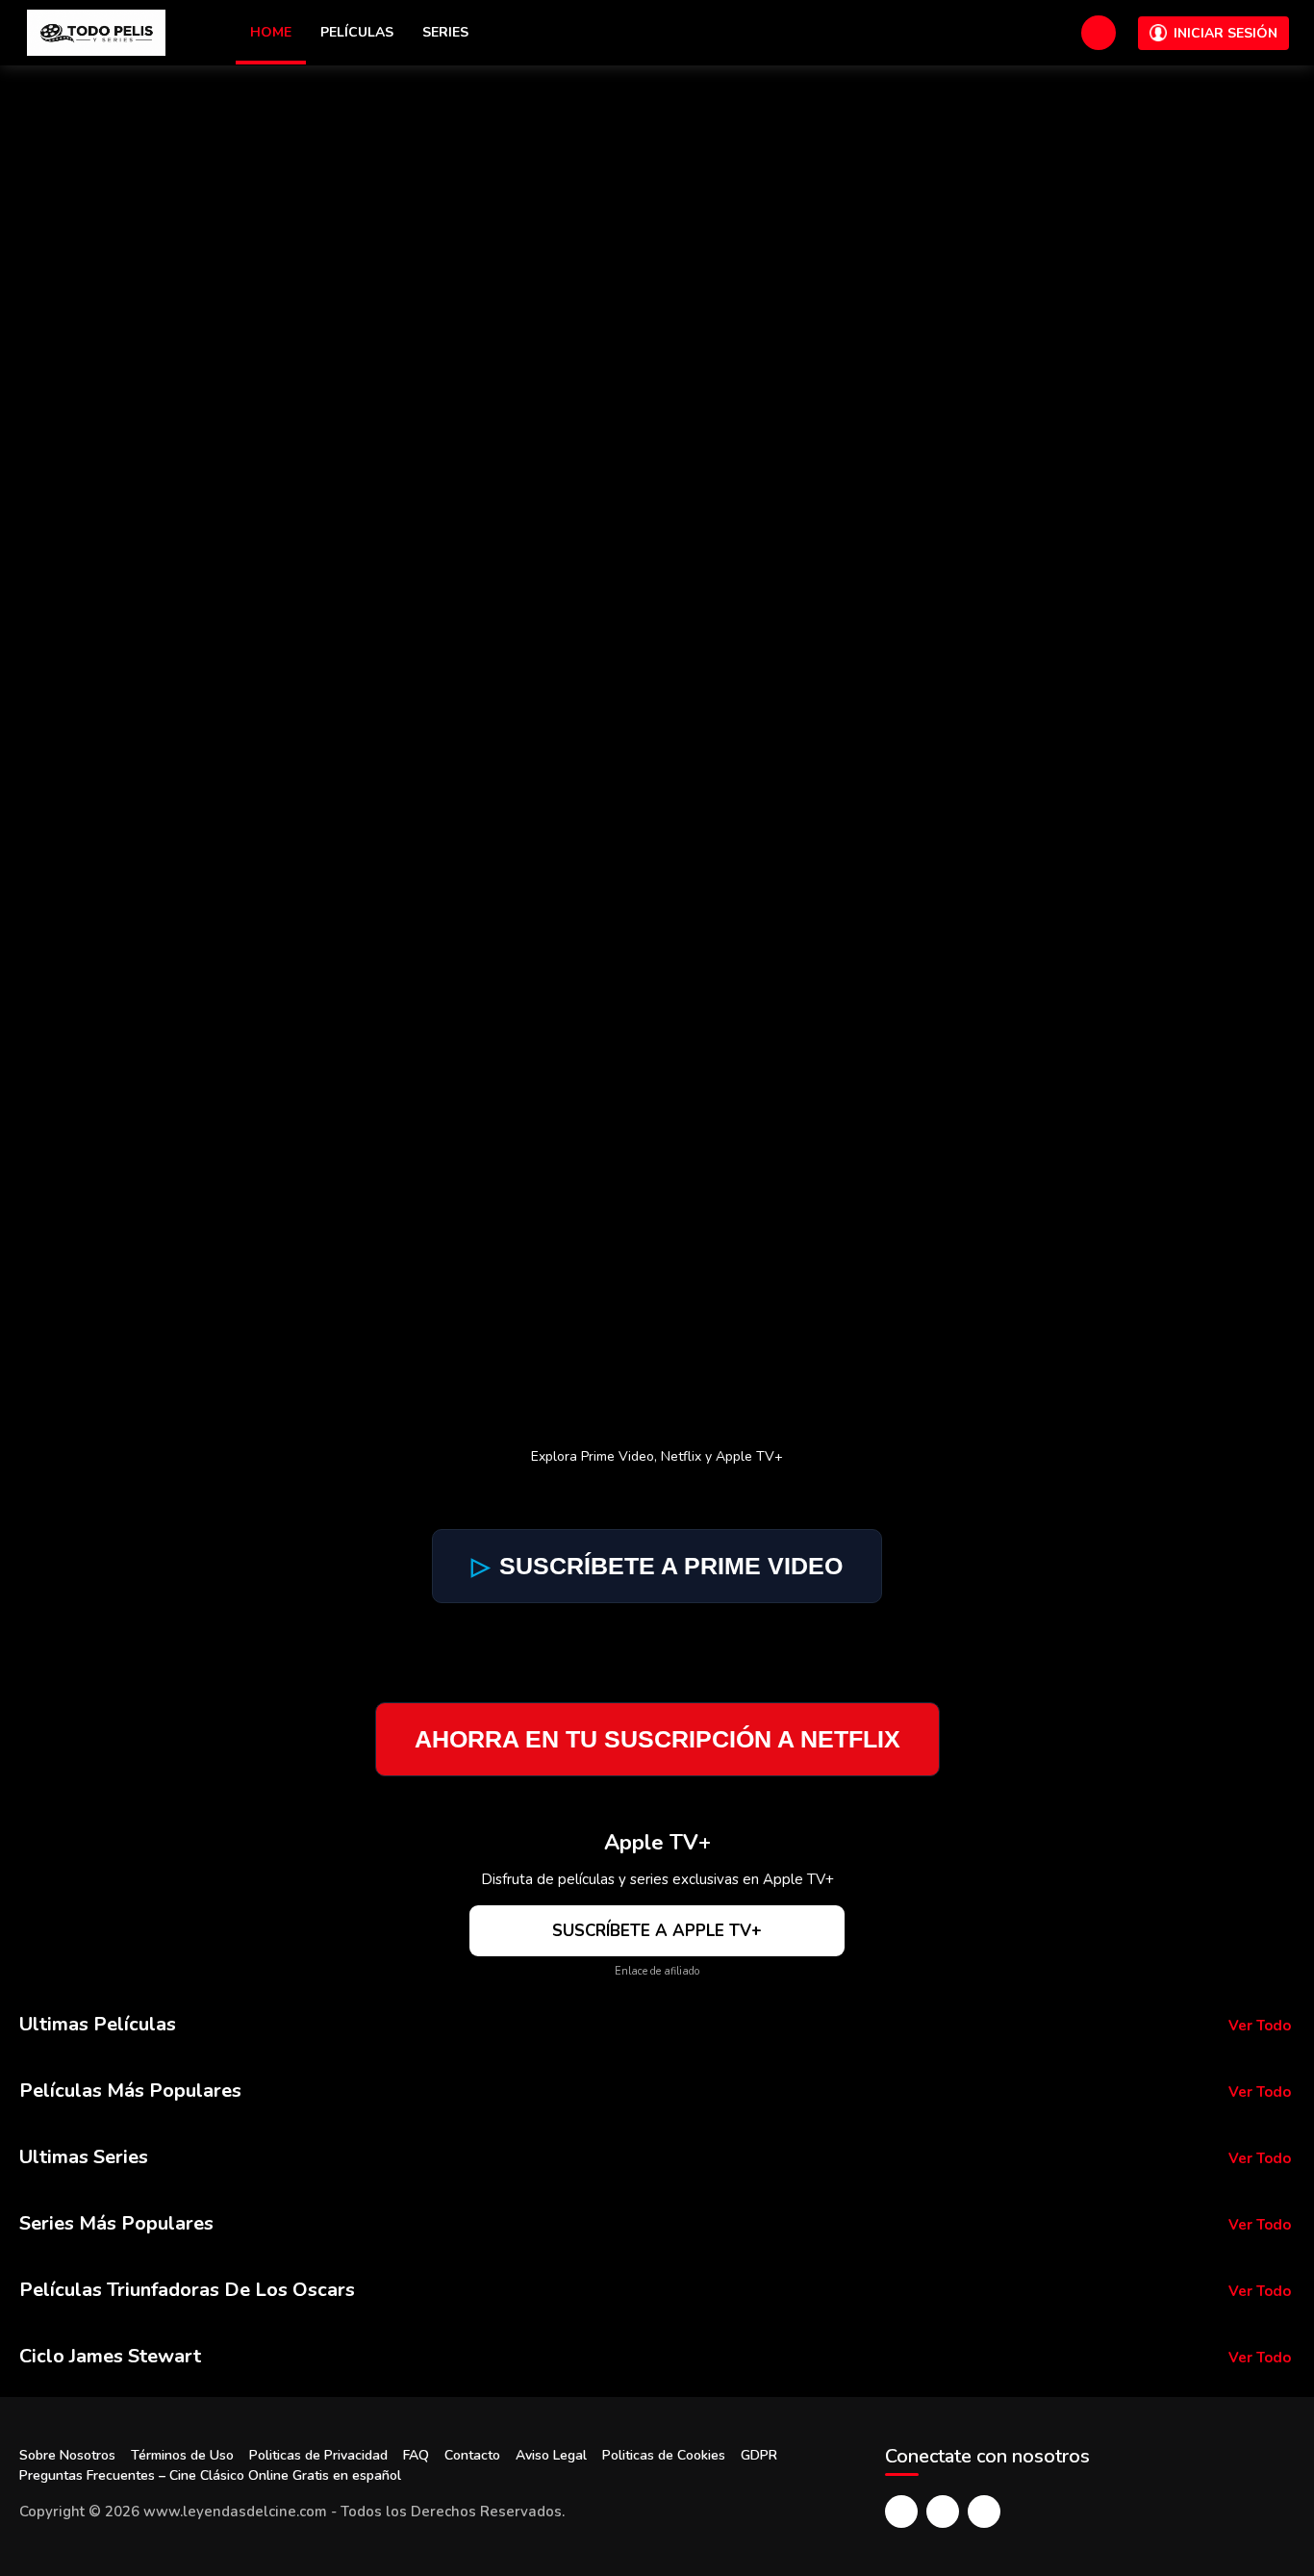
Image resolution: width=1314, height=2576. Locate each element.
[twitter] (943, 2512)
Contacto (472, 2455)
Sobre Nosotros (67, 2455)
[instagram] (984, 2512)
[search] (1099, 33)
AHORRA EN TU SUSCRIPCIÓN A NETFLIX (657, 1739)
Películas (357, 32)
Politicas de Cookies (664, 2455)
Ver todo (1260, 2026)
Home (271, 32)
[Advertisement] (657, 210)
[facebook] (901, 2512)
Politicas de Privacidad (318, 2455)
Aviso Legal (551, 2455)
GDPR (759, 2455)
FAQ (416, 2455)
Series (445, 32)
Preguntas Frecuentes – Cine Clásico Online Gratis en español (210, 2475)
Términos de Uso (182, 2455)
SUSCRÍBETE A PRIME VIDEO (657, 1566)
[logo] (96, 33)
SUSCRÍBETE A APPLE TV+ (657, 1931)
